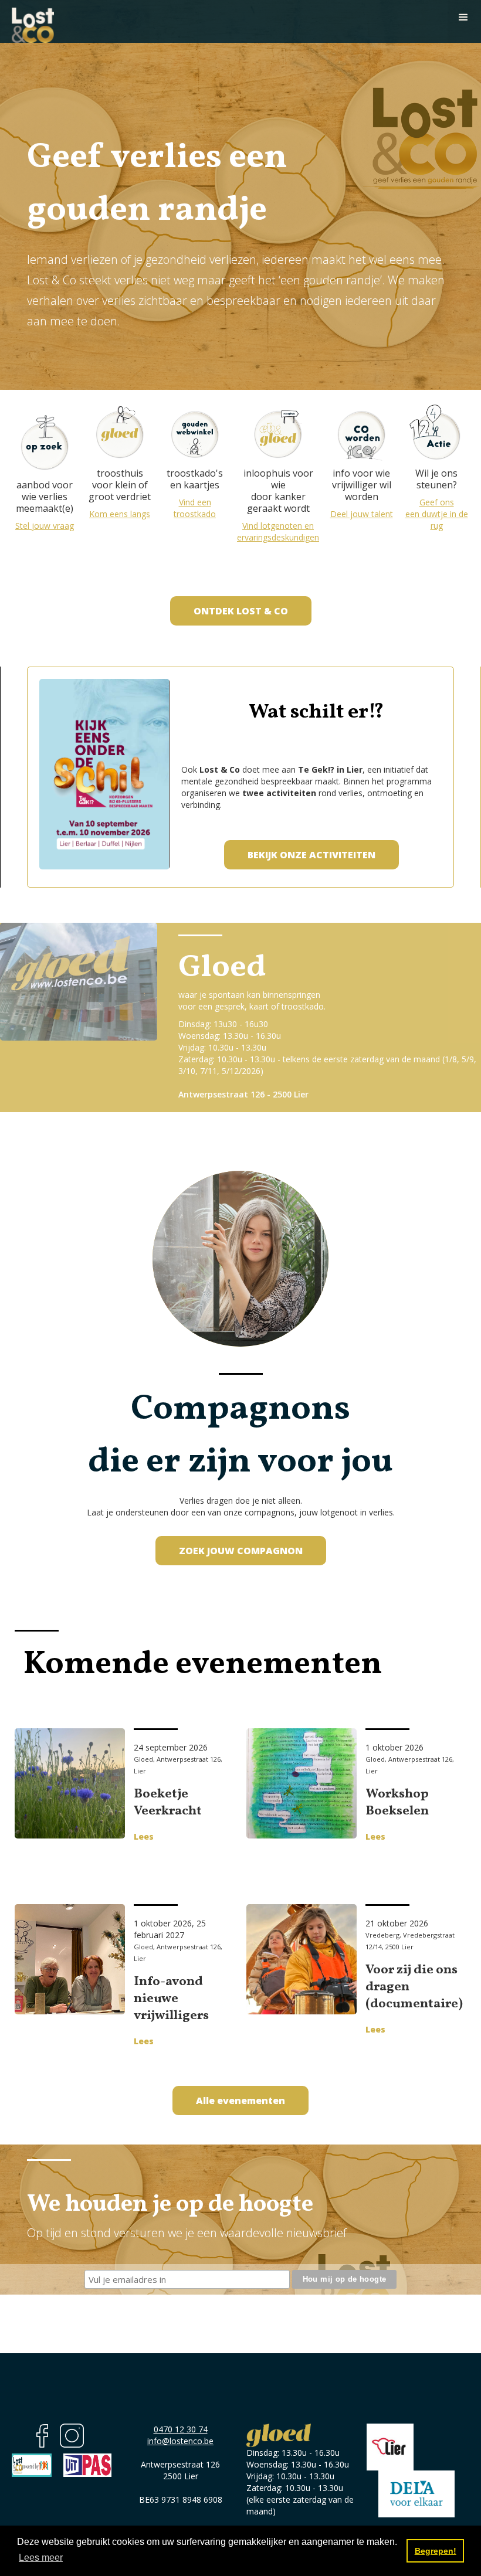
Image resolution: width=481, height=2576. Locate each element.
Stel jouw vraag (45, 526)
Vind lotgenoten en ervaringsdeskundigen (278, 531)
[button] (463, 18)
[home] (33, 21)
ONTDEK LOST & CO (241, 611)
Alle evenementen (240, 2101)
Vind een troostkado (195, 508)
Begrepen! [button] (436, 2551)
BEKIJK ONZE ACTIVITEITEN (311, 855)
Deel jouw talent (362, 514)
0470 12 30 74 (181, 2429)
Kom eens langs (120, 514)
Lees (144, 1836)
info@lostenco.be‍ (180, 2441)
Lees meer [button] (41, 2558)
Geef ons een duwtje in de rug (437, 514)
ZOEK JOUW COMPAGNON (241, 1551)
